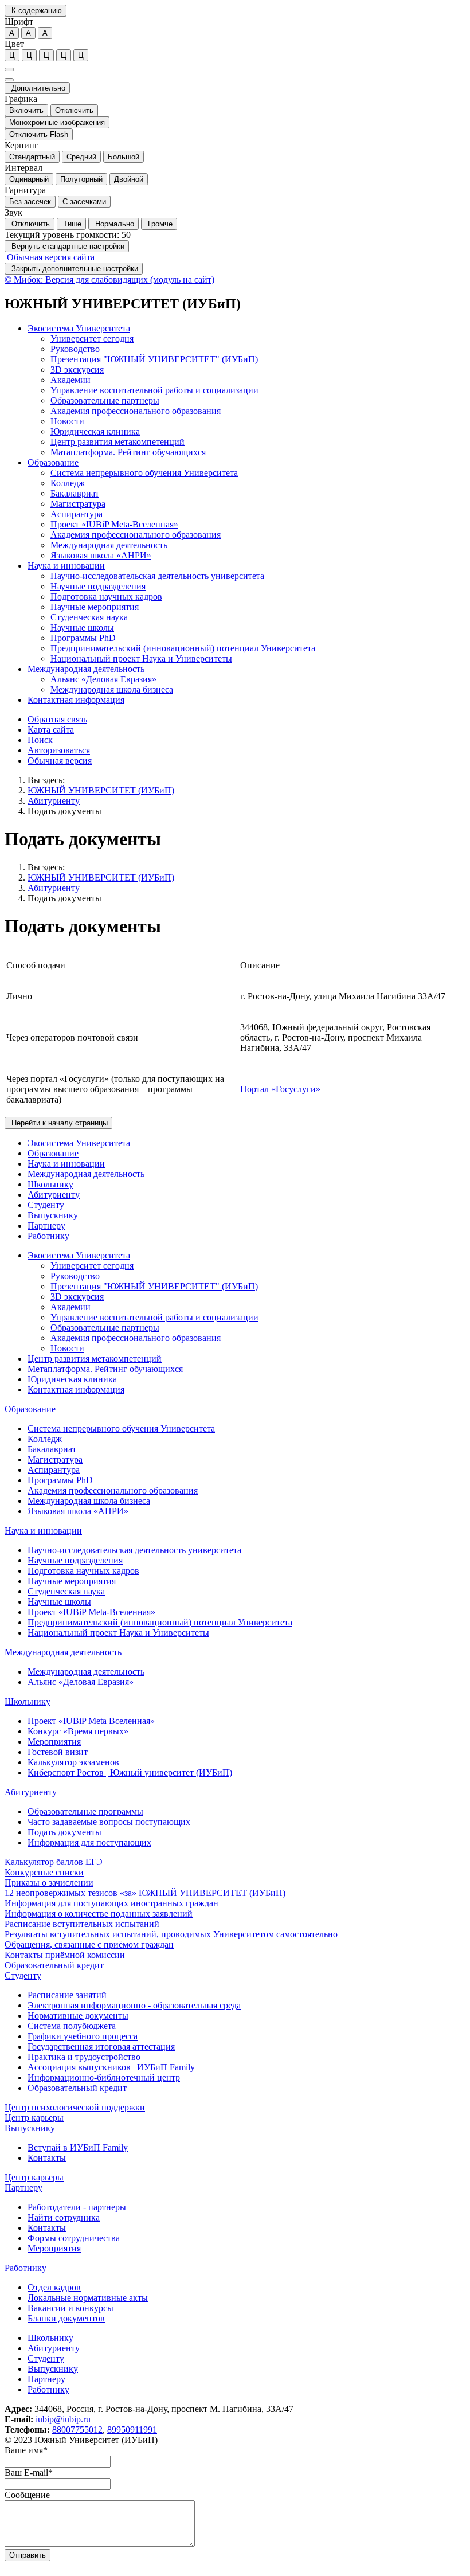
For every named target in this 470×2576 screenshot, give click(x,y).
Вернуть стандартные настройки (67, 246)
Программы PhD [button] (83, 638)
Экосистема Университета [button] (79, 328)
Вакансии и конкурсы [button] (70, 2308)
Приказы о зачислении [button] (49, 1883)
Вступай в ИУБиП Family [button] (78, 2147)
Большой (124, 157)
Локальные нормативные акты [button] (88, 2298)
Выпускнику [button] (53, 1215)
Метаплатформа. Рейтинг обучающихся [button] (105, 1369)
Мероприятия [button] (54, 1742)
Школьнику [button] (50, 1184)
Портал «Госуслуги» (280, 1089)
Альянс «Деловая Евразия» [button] (103, 679)
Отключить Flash (39, 134)
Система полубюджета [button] (72, 2026)
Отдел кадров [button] (54, 2287)
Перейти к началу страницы (58, 1123)
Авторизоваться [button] (59, 750)
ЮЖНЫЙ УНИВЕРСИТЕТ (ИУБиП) (101, 790)
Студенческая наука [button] (89, 617)
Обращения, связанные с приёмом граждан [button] (89, 1944)
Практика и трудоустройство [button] (84, 2057)
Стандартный (32, 157)
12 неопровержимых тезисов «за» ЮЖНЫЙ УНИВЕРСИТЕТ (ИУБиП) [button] (145, 1893)
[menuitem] (246, 390)
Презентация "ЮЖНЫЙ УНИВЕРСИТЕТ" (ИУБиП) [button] (154, 359)
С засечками (84, 202)
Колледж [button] (68, 483)
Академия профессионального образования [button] (136, 411)
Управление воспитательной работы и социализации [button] (154, 390)
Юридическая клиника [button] (95, 431)
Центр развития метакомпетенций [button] (117, 442)
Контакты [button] (47, 2158)
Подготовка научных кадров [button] (106, 597)
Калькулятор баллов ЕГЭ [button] (54, 1862)
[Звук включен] (9, 80)
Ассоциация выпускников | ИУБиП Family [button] (111, 2067)
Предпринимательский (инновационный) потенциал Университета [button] (183, 648)
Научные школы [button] (82, 628)
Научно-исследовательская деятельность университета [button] (157, 576)
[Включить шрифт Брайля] (9, 69)
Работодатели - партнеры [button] (77, 2207)
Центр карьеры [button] (34, 2118)
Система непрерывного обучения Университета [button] (144, 473)
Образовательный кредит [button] (54, 1965)
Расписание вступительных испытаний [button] (82, 1924)
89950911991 (132, 2430)
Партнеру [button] (46, 1226)
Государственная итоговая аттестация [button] (101, 2047)
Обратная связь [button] (57, 719)
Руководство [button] (75, 349)
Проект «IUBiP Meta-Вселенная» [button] (114, 524)
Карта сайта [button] (51, 730)
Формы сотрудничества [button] (74, 2238)
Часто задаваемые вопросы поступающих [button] (109, 1822)
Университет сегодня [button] (92, 339)
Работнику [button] (48, 1236)
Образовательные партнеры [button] (105, 400)
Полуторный (81, 179)
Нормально (113, 224)
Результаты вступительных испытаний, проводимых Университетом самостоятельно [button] (171, 1934)
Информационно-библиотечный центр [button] (104, 2077)
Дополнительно (37, 88)
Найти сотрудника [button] (64, 2217)
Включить (26, 110)
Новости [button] (67, 421)
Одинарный (29, 179)
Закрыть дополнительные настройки (74, 269)
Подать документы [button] (64, 1832)
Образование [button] (53, 462)
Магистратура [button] (78, 504)
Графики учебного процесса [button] (83, 2036)
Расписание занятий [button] (67, 1995)
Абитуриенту (54, 801)
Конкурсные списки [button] (44, 1872)
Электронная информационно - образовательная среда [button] (134, 2005)
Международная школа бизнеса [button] (112, 689)
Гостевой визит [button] (58, 1752)
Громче (159, 224)
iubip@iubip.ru (63, 2419)
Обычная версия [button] (60, 761)
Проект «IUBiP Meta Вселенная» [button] (91, 1721)
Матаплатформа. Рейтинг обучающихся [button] (128, 452)
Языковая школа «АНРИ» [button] (101, 555)
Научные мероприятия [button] (95, 607)
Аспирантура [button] (77, 514)
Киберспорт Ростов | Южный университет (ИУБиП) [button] (130, 1772)
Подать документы (64, 811)
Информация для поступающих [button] (89, 1842)
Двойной (129, 179)
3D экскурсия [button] (77, 370)
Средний (81, 157)
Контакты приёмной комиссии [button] (65, 1955)
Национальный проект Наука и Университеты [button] (141, 658)
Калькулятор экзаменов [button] (73, 1762)
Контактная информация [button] (76, 700)
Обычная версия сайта (50, 257)
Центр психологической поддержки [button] (75, 2107)
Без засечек (30, 202)
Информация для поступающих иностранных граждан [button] (111, 1903)
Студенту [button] (46, 1205)
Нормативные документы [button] (78, 2016)
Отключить (74, 110)
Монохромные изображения (57, 122)
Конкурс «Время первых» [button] (78, 1731)
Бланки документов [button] (66, 2318)
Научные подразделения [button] (98, 586)
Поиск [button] (40, 740)
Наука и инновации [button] (66, 566)
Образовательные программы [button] (85, 1811)
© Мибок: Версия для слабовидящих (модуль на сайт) (109, 280)
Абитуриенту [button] (54, 1195)
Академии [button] (70, 380)
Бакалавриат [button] (75, 493)
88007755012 (77, 2430)
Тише (71, 224)
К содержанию (36, 11)
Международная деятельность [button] (109, 545)
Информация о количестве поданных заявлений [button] (99, 1914)
